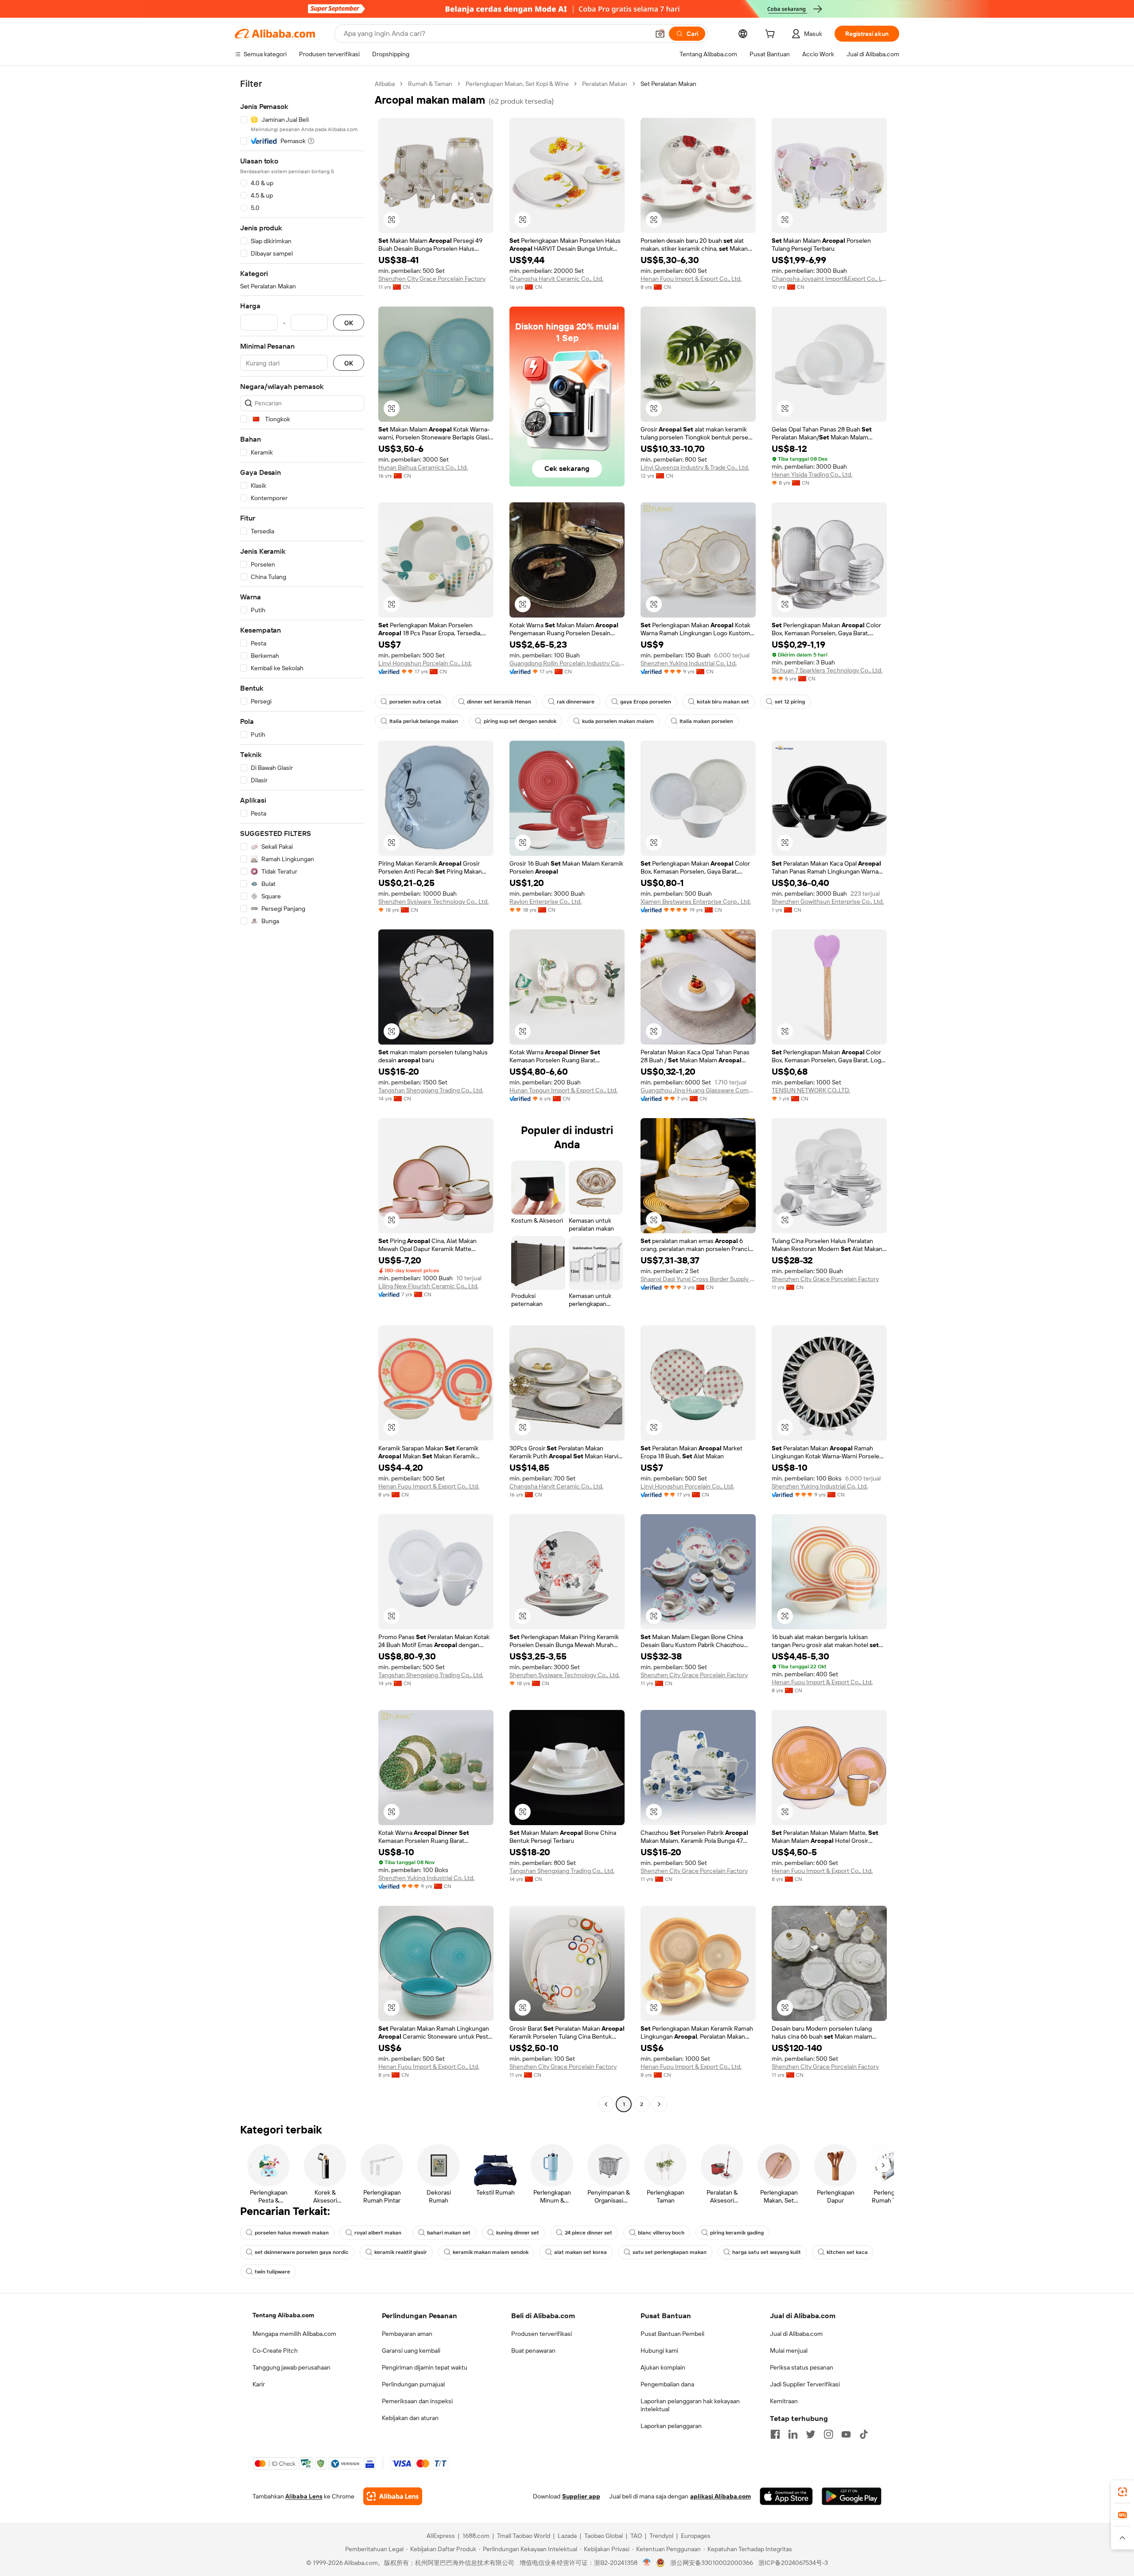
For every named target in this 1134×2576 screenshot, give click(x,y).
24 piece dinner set (588, 2233)
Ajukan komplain (663, 2367)
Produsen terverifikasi (542, 2334)
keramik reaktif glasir (401, 2252)
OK (349, 323)
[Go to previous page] (606, 2104)
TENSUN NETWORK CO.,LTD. (811, 1090)
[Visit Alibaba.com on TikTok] (864, 2434)
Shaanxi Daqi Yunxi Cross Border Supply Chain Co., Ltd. (698, 1279)
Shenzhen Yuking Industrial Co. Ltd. (689, 663)
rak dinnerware (576, 702)
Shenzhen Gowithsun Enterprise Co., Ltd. (828, 901)
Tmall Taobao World (524, 2536)
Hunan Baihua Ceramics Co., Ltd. (423, 467)
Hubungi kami (659, 2351)
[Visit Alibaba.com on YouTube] (846, 2434)
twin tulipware (272, 2272)
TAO (636, 2536)
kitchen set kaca (847, 2252)
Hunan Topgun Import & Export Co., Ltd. (563, 1090)
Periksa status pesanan (802, 2367)
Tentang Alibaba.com (283, 2315)
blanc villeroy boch (661, 2233)
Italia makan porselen (706, 721)
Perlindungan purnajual (413, 2384)
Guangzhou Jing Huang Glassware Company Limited (698, 1090)
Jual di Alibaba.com (796, 2334)
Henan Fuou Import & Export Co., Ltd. (691, 279)
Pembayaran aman (407, 2334)
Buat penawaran (533, 2351)
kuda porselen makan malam (618, 721)
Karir (259, 2384)
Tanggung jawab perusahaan (291, 2367)
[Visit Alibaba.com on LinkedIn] (793, 2434)
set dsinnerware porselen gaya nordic (302, 2252)
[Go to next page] (659, 2104)
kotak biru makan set (723, 702)
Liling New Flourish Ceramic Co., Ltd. (428, 1286)
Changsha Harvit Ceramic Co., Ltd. (556, 279)
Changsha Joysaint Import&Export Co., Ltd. (829, 279)
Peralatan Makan (605, 84)
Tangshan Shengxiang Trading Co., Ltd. (431, 1090)
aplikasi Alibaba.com (720, 2496)
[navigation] (302, 1095)
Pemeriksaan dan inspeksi (417, 2401)
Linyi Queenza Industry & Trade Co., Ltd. (695, 467)
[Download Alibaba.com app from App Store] (786, 2496)
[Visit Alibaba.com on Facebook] (775, 2434)
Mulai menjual (789, 2351)
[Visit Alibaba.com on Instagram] (828, 2434)
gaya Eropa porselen (646, 702)
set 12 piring (790, 702)
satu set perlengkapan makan (670, 2252)
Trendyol (661, 2536)
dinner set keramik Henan (499, 702)
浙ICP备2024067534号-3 (793, 2563)
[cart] (772, 35)
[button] (660, 34)
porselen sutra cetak (415, 702)
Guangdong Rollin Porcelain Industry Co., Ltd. (567, 663)
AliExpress (441, 2536)
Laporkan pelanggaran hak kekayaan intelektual (690, 2405)
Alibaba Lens (304, 2496)
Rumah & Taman (430, 84)
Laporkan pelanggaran (671, 2426)
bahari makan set (449, 2233)
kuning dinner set (518, 2233)
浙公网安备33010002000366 (712, 2563)
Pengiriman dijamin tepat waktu (425, 2367)
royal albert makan (378, 2233)
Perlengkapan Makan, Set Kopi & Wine (517, 84)
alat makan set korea (581, 2252)
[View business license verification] (647, 2563)
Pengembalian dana (667, 2384)
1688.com (476, 2536)
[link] (1122, 2492)
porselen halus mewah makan (292, 2233)
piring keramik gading (737, 2233)
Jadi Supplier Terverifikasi (805, 2384)
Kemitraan (784, 2401)
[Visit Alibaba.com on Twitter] (811, 2434)
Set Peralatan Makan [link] (668, 84)
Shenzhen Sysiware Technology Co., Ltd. (433, 901)
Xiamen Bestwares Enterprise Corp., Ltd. (696, 901)
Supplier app (581, 2496)
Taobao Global (604, 2536)
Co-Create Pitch (275, 2351)
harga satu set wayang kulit (767, 2252)
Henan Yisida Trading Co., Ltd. (812, 474)
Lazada (567, 2536)
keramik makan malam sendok (491, 2252)
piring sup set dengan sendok (520, 721)
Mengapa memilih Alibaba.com (294, 2334)
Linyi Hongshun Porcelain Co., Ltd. (425, 663)
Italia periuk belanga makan (424, 721)
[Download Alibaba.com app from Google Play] (852, 2496)
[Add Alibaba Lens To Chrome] (393, 2496)
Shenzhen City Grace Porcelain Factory (432, 279)
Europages (696, 2536)
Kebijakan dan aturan (410, 2418)
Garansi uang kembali (411, 2351)
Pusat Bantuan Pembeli (672, 2334)
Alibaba (385, 84)
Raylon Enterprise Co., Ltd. (546, 901)
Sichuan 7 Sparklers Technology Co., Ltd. (827, 670)
